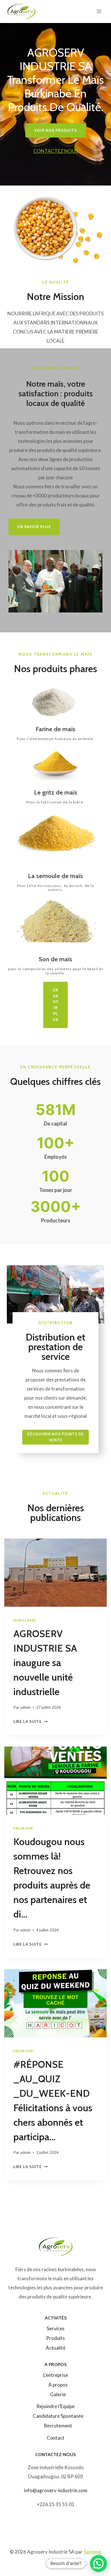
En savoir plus (56, 1005)
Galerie (58, 2394)
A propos (58, 2385)
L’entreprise (56, 2375)
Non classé (25, 1620)
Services (56, 2328)
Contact (55, 2438)
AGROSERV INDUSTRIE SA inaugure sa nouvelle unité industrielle (45, 1663)
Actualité (56, 2348)
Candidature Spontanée (58, 2416)
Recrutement (58, 2426)
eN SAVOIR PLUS (34, 527)
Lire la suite (29, 1721)
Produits (55, 2338)
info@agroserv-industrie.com (56, 2490)
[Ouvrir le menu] (99, 11)
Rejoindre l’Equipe (55, 2406)
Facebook (23, 1828)
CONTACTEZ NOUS (56, 151)
